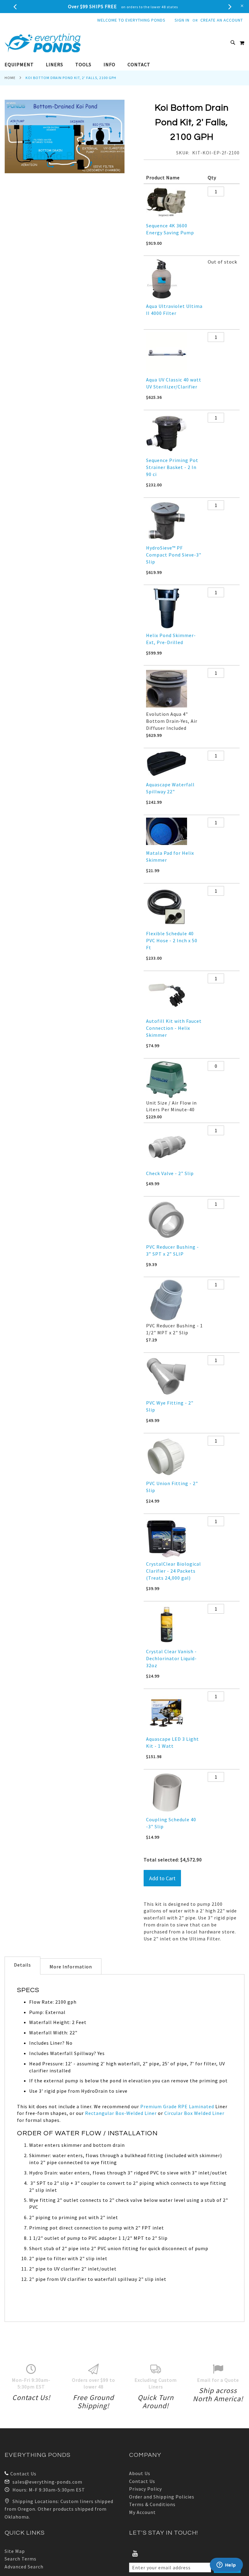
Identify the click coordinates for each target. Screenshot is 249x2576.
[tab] (124, 65)
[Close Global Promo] (242, 5)
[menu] (124, 65)
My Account (142, 2512)
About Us (140, 2473)
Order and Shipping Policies (162, 2497)
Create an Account (222, 20)
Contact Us (23, 2474)
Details (22, 1965)
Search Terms (20, 2559)
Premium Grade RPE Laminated (177, 2106)
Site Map (15, 2551)
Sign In (182, 20)
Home (10, 78)
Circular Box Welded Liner (194, 2113)
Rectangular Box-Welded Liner (121, 2113)
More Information (71, 1967)
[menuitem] (22, 65)
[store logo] (43, 43)
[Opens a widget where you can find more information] (226, 2565)
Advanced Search (24, 2567)
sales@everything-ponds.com (47, 2482)
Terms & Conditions (152, 2504)
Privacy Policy (145, 2489)
